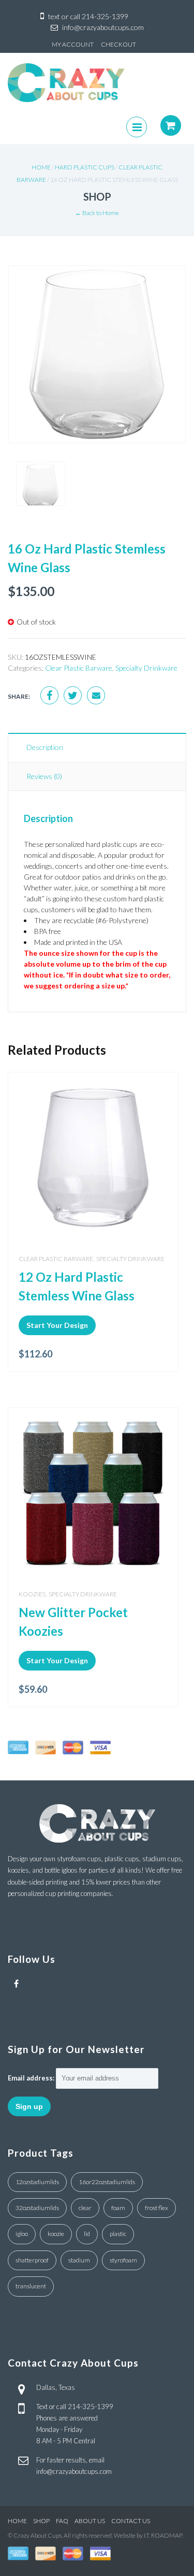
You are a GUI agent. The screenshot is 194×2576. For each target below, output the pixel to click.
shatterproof (32, 2260)
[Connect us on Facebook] (16, 1984)
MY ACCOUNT (73, 44)
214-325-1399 (105, 16)
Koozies (32, 1594)
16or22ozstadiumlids (107, 2182)
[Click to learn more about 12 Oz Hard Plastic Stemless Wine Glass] (93, 1157)
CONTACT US (131, 2521)
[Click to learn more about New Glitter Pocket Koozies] (93, 1493)
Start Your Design (57, 1325)
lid (87, 2234)
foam (118, 2208)
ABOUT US (90, 2521)
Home (41, 167)
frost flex (156, 2208)
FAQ (62, 2521)
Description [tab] (45, 747)
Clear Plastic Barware (79, 668)
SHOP (41, 2521)
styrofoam (123, 2260)
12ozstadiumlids (37, 2182)
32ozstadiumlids (37, 2208)
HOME (17, 2521)
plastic (118, 2234)
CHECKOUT (118, 44)
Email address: (31, 2078)
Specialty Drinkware (146, 668)
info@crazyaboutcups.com (103, 27)
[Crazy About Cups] (66, 82)
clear (85, 2208)
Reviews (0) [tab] (44, 776)
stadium (79, 2260)
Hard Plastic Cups (85, 167)
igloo (22, 2234)
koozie (56, 2234)
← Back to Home (97, 213)
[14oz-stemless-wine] (97, 362)
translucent (31, 2286)
